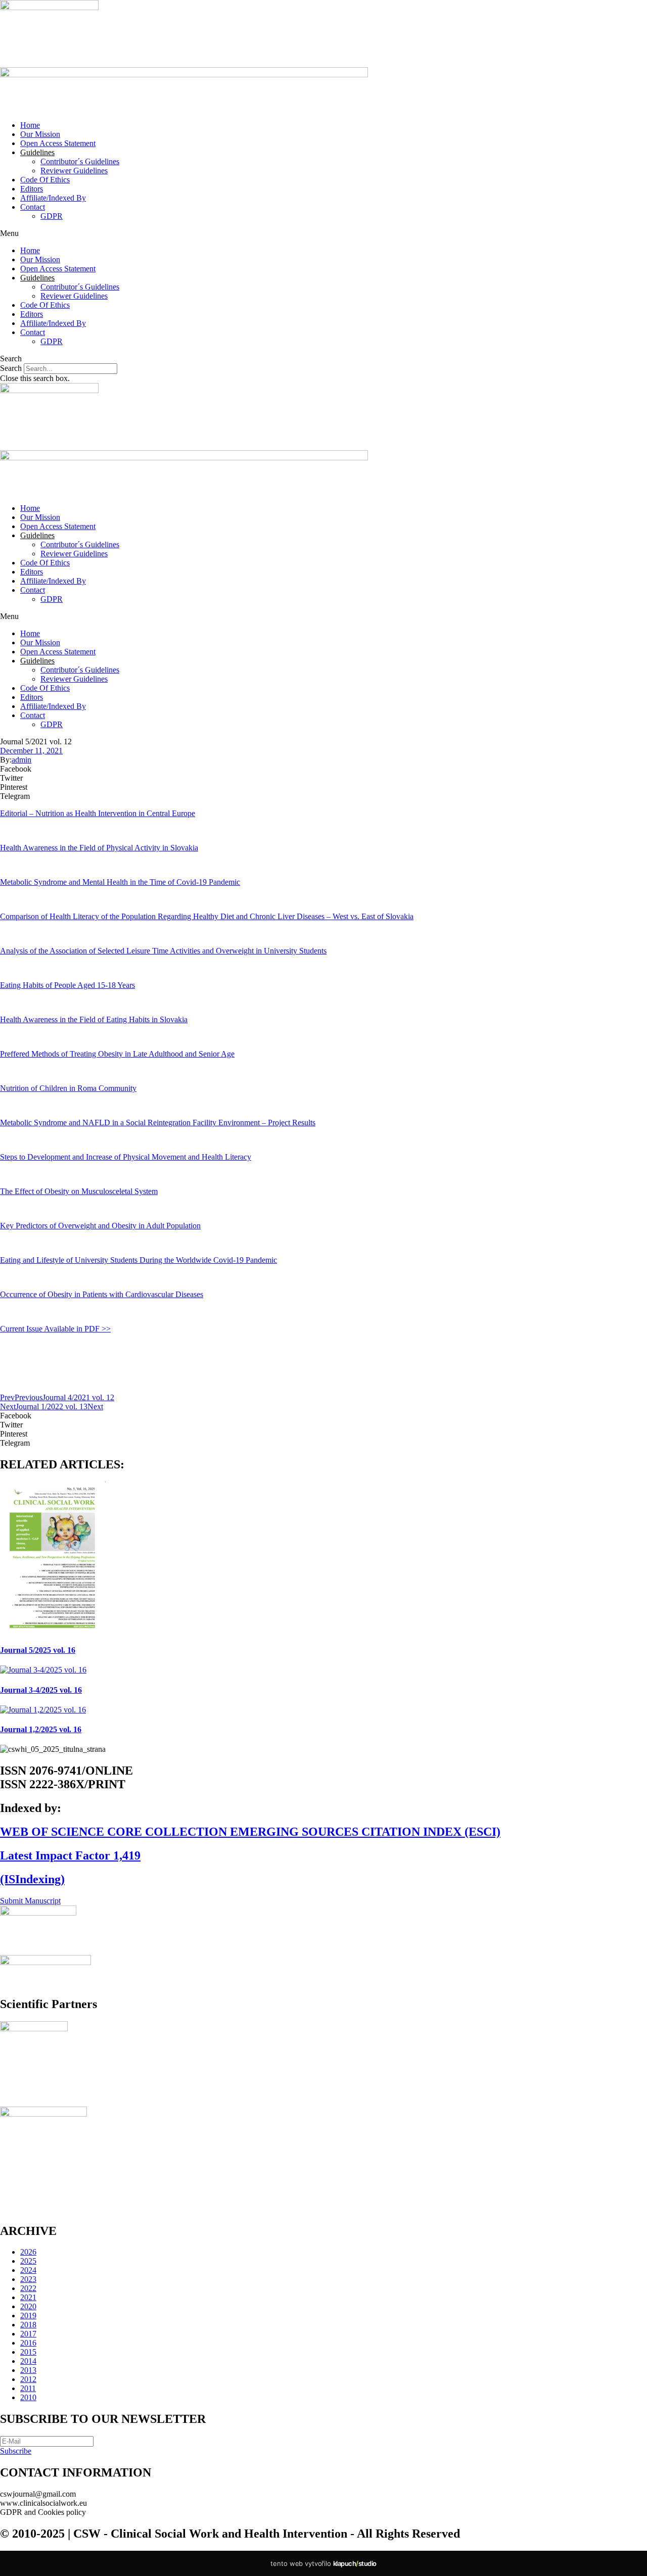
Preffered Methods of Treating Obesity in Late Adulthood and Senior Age (117, 1054)
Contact (33, 207)
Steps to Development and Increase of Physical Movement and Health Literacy (126, 1157)
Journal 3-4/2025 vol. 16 (41, 1690)
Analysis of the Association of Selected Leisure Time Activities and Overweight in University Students (163, 951)
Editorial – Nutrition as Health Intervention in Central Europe (98, 813)
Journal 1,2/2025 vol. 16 (41, 1729)
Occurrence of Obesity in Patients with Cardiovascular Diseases (102, 1294)
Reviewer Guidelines (74, 171)
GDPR (52, 216)
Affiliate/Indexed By (53, 198)
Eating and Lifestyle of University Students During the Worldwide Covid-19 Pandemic (138, 1260)
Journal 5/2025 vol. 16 (38, 1650)
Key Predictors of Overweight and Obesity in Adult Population (100, 1226)
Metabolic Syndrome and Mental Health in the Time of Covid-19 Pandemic (120, 882)
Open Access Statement (58, 143)
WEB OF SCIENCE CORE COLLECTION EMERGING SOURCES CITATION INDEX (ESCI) (250, 1832)
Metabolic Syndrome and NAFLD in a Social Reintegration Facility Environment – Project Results (158, 1123)
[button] (323, 233)
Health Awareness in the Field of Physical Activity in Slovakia (99, 848)
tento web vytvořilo (323, 2563)
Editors (32, 189)
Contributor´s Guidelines (80, 161)
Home (30, 125)
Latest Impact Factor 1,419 (70, 1855)
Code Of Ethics (45, 180)
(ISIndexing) (32, 1879)
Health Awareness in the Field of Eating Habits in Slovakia (94, 1019)
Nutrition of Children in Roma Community (68, 1088)
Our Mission (40, 134)
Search (11, 368)
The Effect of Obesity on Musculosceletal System (79, 1191)
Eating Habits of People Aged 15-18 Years (67, 985)
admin (21, 760)
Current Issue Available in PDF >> (55, 1329)
